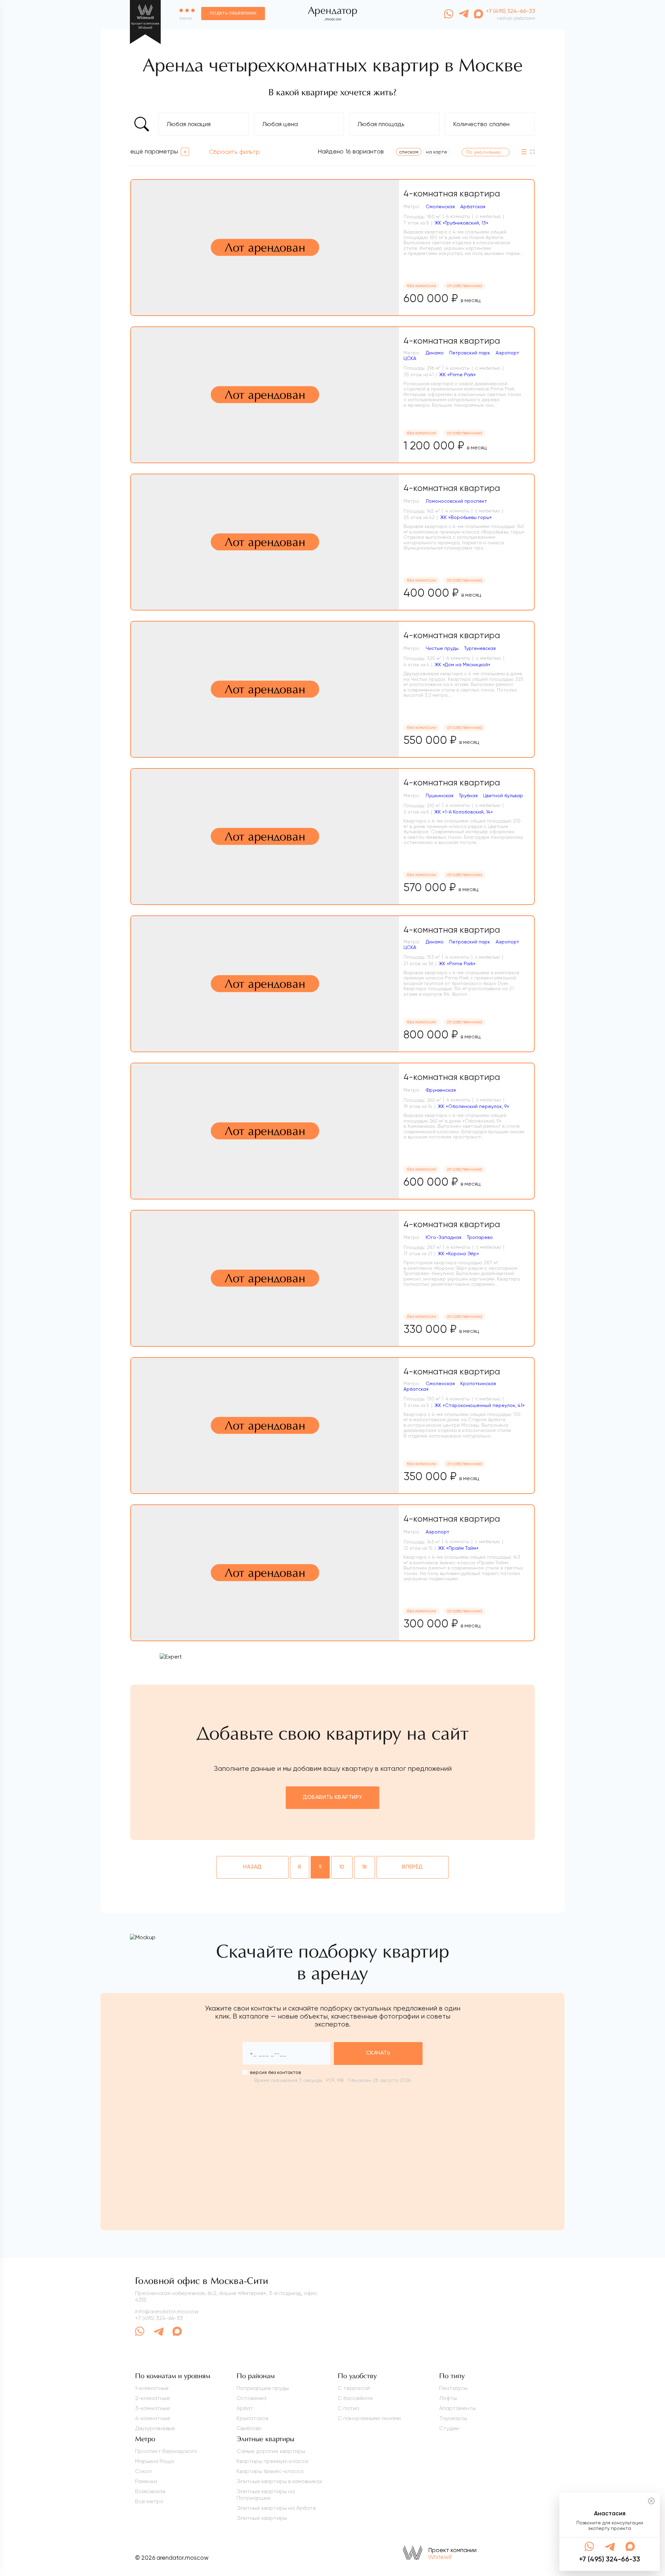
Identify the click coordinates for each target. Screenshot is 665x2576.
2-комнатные (153, 2398)
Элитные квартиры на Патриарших (266, 2495)
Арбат (245, 2408)
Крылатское (253, 2418)
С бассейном (355, 2398)
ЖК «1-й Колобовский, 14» (464, 812)
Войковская (150, 2491)
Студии (449, 2428)
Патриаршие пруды (263, 2388)
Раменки (146, 2481)
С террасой (354, 2388)
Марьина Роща (154, 2461)
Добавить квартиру (332, 1797)
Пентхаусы (453, 2388)
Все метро (149, 2501)
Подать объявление (233, 14)
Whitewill (440, 2557)
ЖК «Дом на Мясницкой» (463, 665)
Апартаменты (458, 2408)
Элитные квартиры (262, 2518)
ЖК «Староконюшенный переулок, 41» (480, 1405)
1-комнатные (152, 2388)
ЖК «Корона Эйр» (458, 1254)
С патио (349, 2408)
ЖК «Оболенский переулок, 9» (473, 1106)
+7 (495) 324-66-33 (159, 2318)
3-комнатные (153, 2408)
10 (342, 1867)
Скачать (378, 2053)
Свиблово (249, 2428)
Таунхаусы (453, 2418)
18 (365, 1867)
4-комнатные (153, 2418)
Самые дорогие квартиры (271, 2451)
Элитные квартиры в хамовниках (279, 2481)
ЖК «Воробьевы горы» (466, 517)
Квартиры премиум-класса (272, 2461)
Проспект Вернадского (166, 2451)
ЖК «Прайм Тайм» (458, 1548)
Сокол (143, 2471)
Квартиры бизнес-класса (270, 2471)
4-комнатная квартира (452, 194)
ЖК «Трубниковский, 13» (462, 223)
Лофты (448, 2398)
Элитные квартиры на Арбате (276, 2508)
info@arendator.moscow (167, 2311)
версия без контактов (276, 2072)
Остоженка (251, 2398)
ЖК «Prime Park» (458, 375)
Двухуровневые (155, 2428)
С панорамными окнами (369, 2418)
